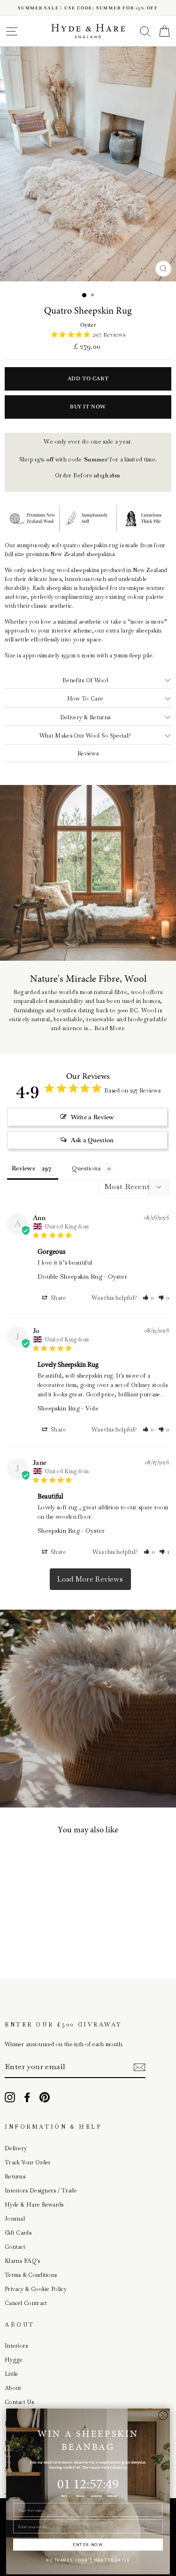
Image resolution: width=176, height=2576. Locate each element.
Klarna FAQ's (23, 2261)
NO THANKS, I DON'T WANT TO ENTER (88, 2560)
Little (12, 2374)
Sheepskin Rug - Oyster (71, 1531)
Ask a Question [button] (92, 1140)
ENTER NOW (88, 2545)
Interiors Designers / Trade (41, 2191)
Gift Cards (18, 2233)
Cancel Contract (26, 2303)
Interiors (16, 2346)
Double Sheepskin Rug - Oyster (83, 1277)
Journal (15, 2219)
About (13, 2388)
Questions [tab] (86, 1168)
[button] (148, 1298)
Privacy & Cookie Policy (36, 2289)
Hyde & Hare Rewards (34, 2205)
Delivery (16, 2148)
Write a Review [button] (92, 1117)
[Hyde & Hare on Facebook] (27, 2097)
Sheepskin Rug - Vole (68, 1408)
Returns (15, 2177)
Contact (15, 2247)
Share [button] (58, 1298)
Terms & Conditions (31, 2275)
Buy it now (88, 407)
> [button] (90, 1579)
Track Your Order (28, 2162)
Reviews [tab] (23, 1168)
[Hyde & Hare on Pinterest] (45, 2097)
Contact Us (19, 2402)
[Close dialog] (163, 2415)
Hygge (14, 2360)
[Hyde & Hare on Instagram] (10, 2097)
